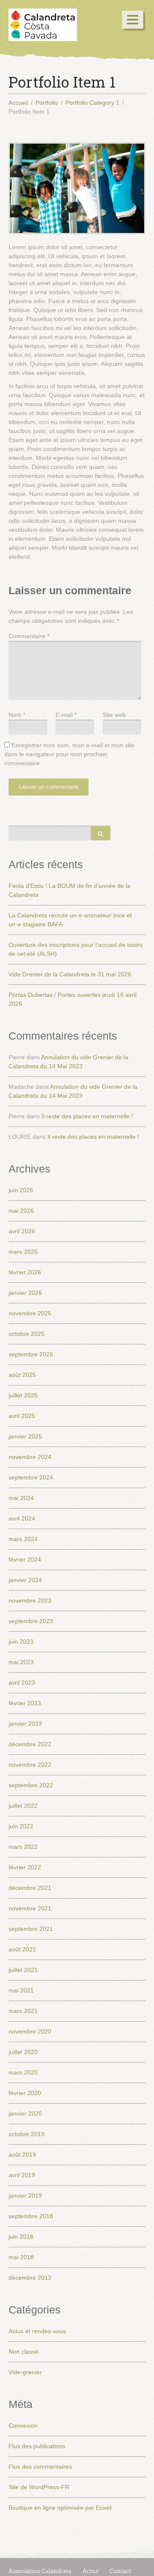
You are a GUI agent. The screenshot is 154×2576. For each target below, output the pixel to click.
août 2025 (22, 1375)
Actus (90, 2571)
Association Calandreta (40, 2571)
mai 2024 (21, 1498)
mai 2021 (21, 1990)
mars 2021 (23, 2011)
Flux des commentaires (40, 2467)
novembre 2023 (30, 1600)
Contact (120, 2571)
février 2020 (25, 2093)
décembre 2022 (30, 1744)
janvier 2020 (25, 2113)
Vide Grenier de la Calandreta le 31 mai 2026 (70, 974)
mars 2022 (23, 1847)
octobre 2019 (27, 2134)
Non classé (24, 2352)
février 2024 (25, 1559)
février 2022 (25, 1867)
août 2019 (22, 2155)
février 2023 (25, 1703)
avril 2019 (22, 2175)
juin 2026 (21, 1190)
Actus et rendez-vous (37, 2331)
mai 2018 (21, 2257)
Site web (114, 715)
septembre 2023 (31, 1621)
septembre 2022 (31, 1785)
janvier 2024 (25, 1580)
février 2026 (25, 1272)
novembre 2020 (30, 2031)
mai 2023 (21, 1662)
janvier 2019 (25, 2196)
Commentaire (29, 636)
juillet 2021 (23, 1970)
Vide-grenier (25, 2372)
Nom (17, 715)
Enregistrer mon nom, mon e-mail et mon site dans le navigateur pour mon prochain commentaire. (69, 754)
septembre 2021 (31, 1929)
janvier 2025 (25, 1436)
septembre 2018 (31, 2216)
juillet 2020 (23, 2052)
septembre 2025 (31, 1354)
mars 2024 (23, 1539)
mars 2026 (23, 1252)
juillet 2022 (23, 1806)
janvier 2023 (25, 1724)
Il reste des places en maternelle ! (87, 1116)
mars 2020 (23, 2072)
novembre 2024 (30, 1457)
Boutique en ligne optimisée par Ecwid (60, 2508)
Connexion (23, 2426)
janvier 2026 (25, 1293)
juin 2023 (21, 1642)
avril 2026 (22, 1231)
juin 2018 (21, 2237)
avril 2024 (22, 1518)
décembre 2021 (30, 1888)
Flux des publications (37, 2446)
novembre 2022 (30, 1765)
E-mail (66, 715)
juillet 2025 (23, 1395)
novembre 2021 (30, 1908)
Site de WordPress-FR (39, 2487)
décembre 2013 (30, 2278)
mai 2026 (21, 1211)
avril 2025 (22, 1416)
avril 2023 (22, 1683)
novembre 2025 (30, 1313)
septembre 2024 (31, 1477)
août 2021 (22, 1949)
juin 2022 (21, 1826)
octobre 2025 (27, 1334)
